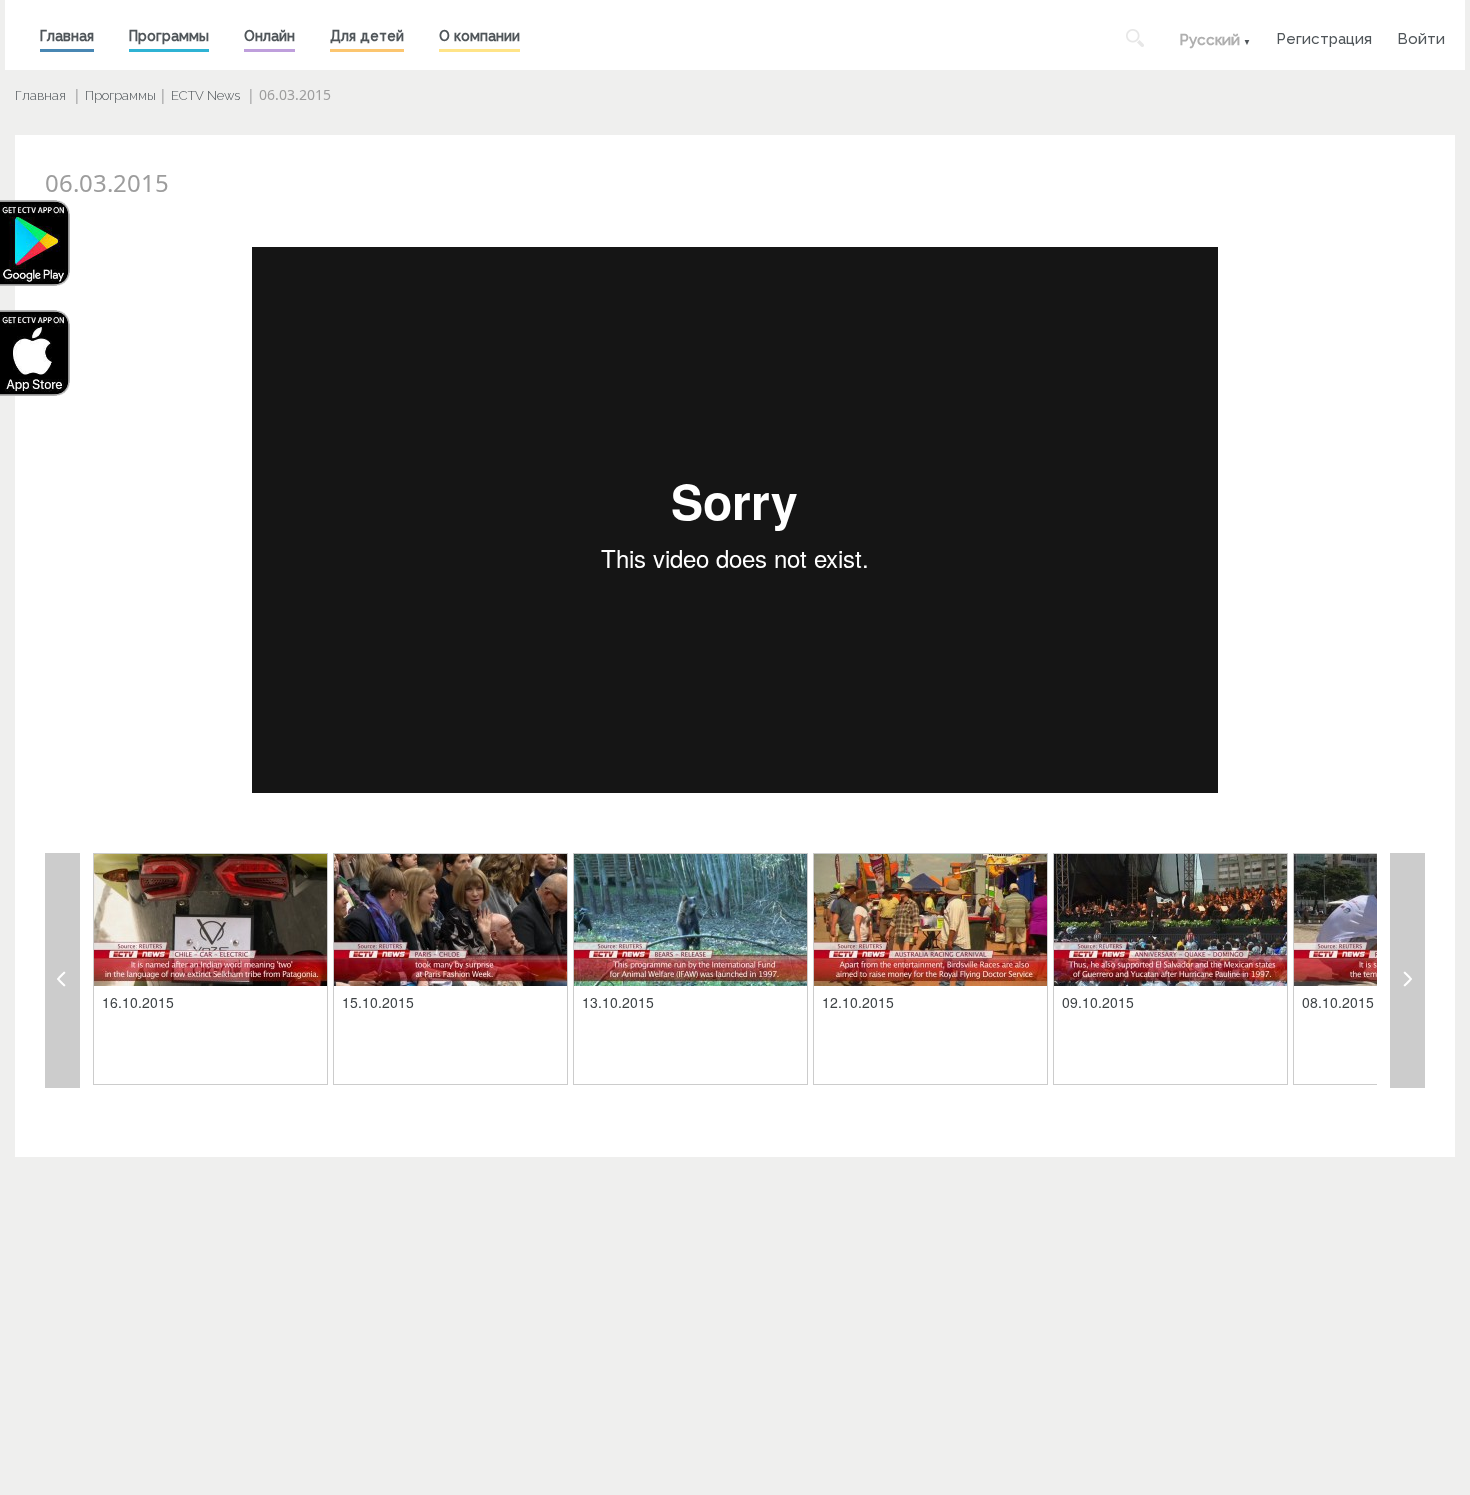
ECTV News (205, 95)
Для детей (367, 36)
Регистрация (1324, 36)
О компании (479, 36)
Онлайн (269, 36)
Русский (1209, 40)
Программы (169, 36)
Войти (1421, 36)
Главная (67, 36)
